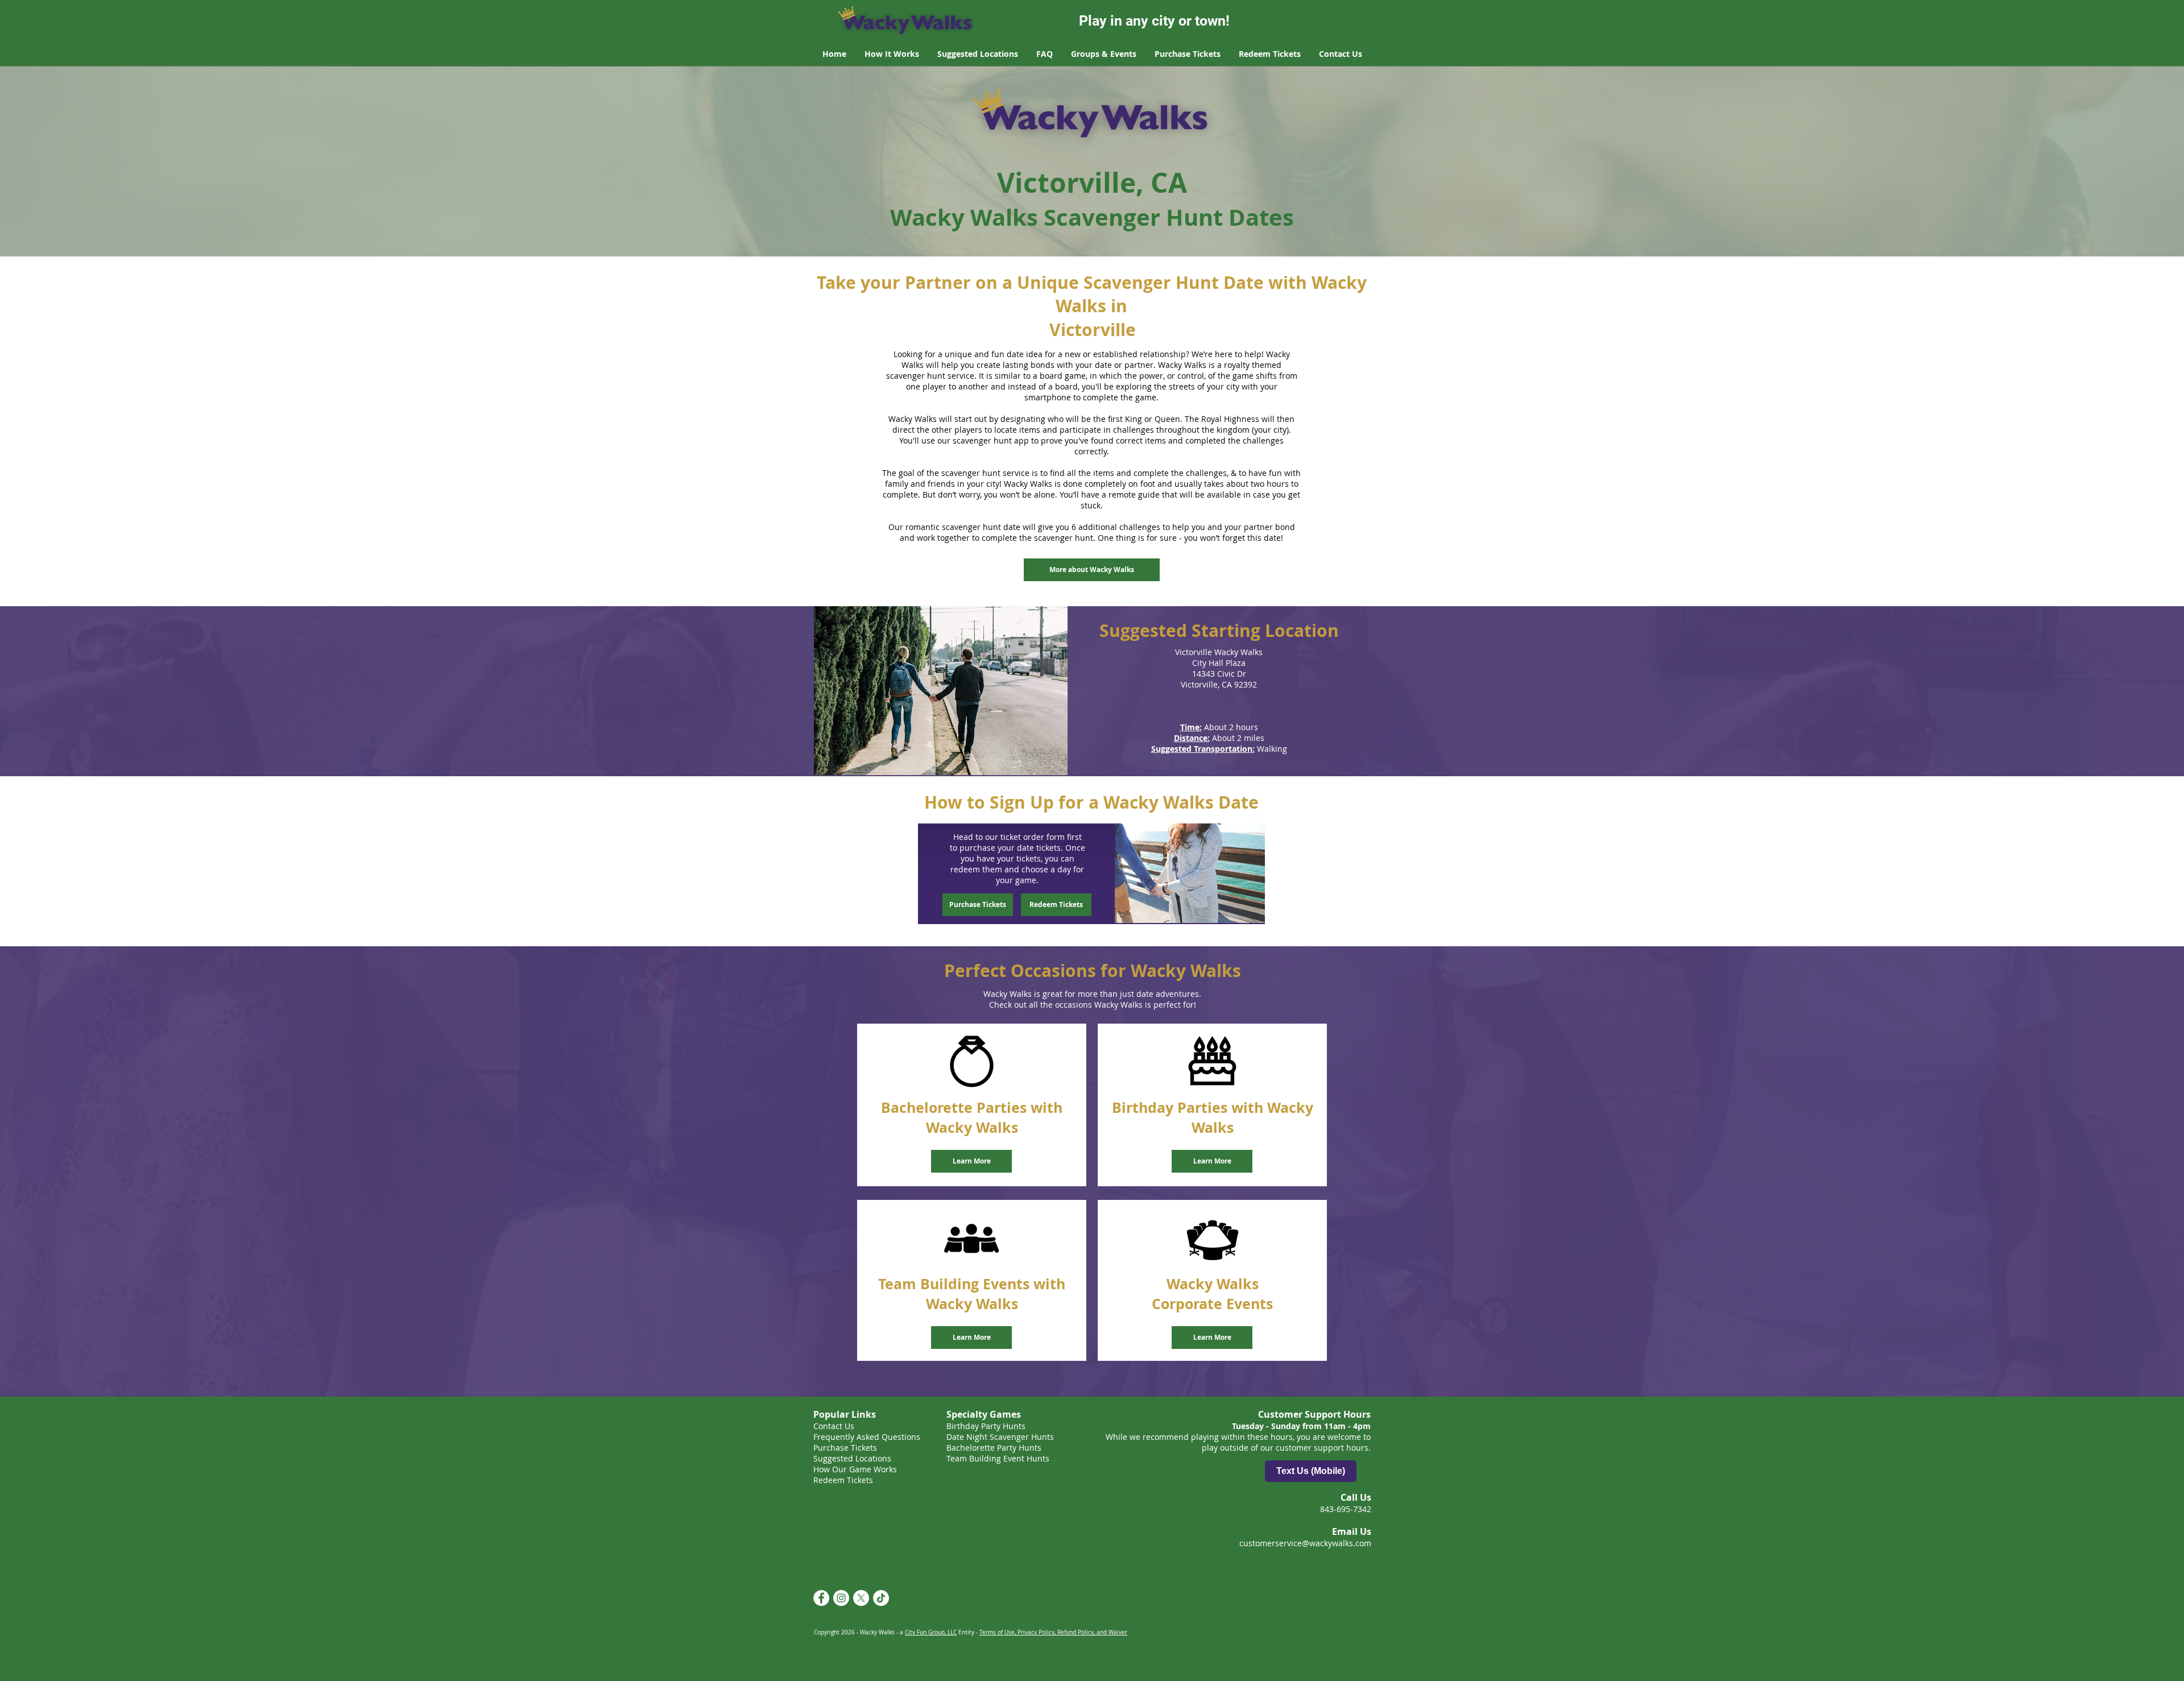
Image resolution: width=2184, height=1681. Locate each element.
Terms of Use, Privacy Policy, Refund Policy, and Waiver (1053, 1632)
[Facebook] (821, 1598)
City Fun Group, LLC (931, 1632)
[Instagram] (841, 1598)
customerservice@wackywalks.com (1305, 1543)
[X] (861, 1598)
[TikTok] (881, 1598)
